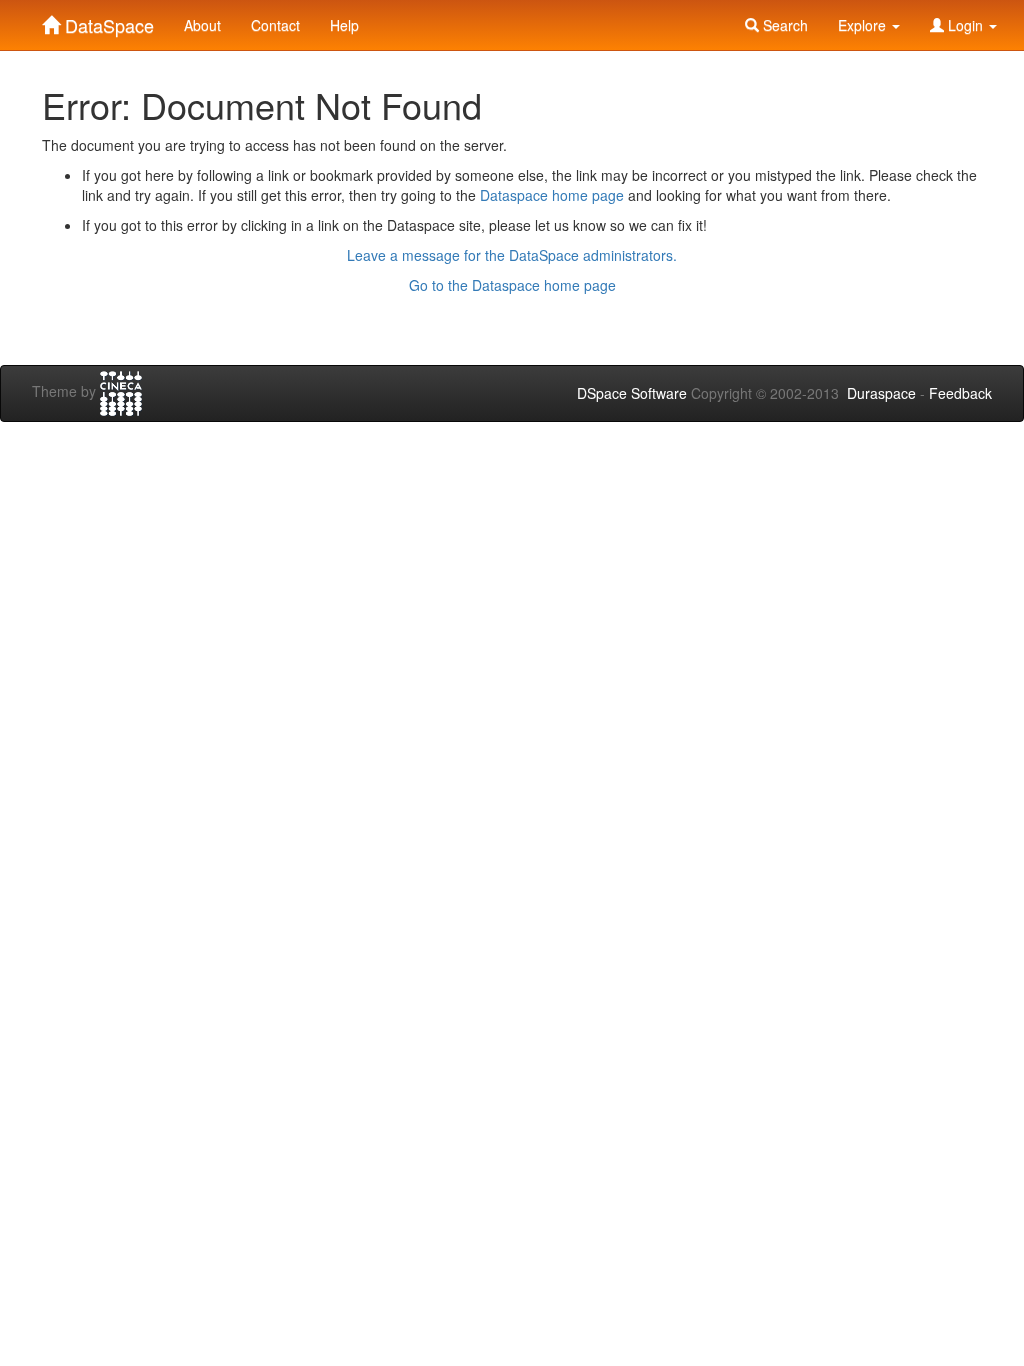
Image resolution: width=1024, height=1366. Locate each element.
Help (344, 25)
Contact (275, 25)
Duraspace (881, 393)
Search (783, 25)
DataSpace (107, 21)
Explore (864, 25)
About (202, 25)
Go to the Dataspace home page (512, 285)
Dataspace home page (552, 195)
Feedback (960, 393)
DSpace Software (632, 393)
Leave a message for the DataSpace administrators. (512, 255)
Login (965, 25)
